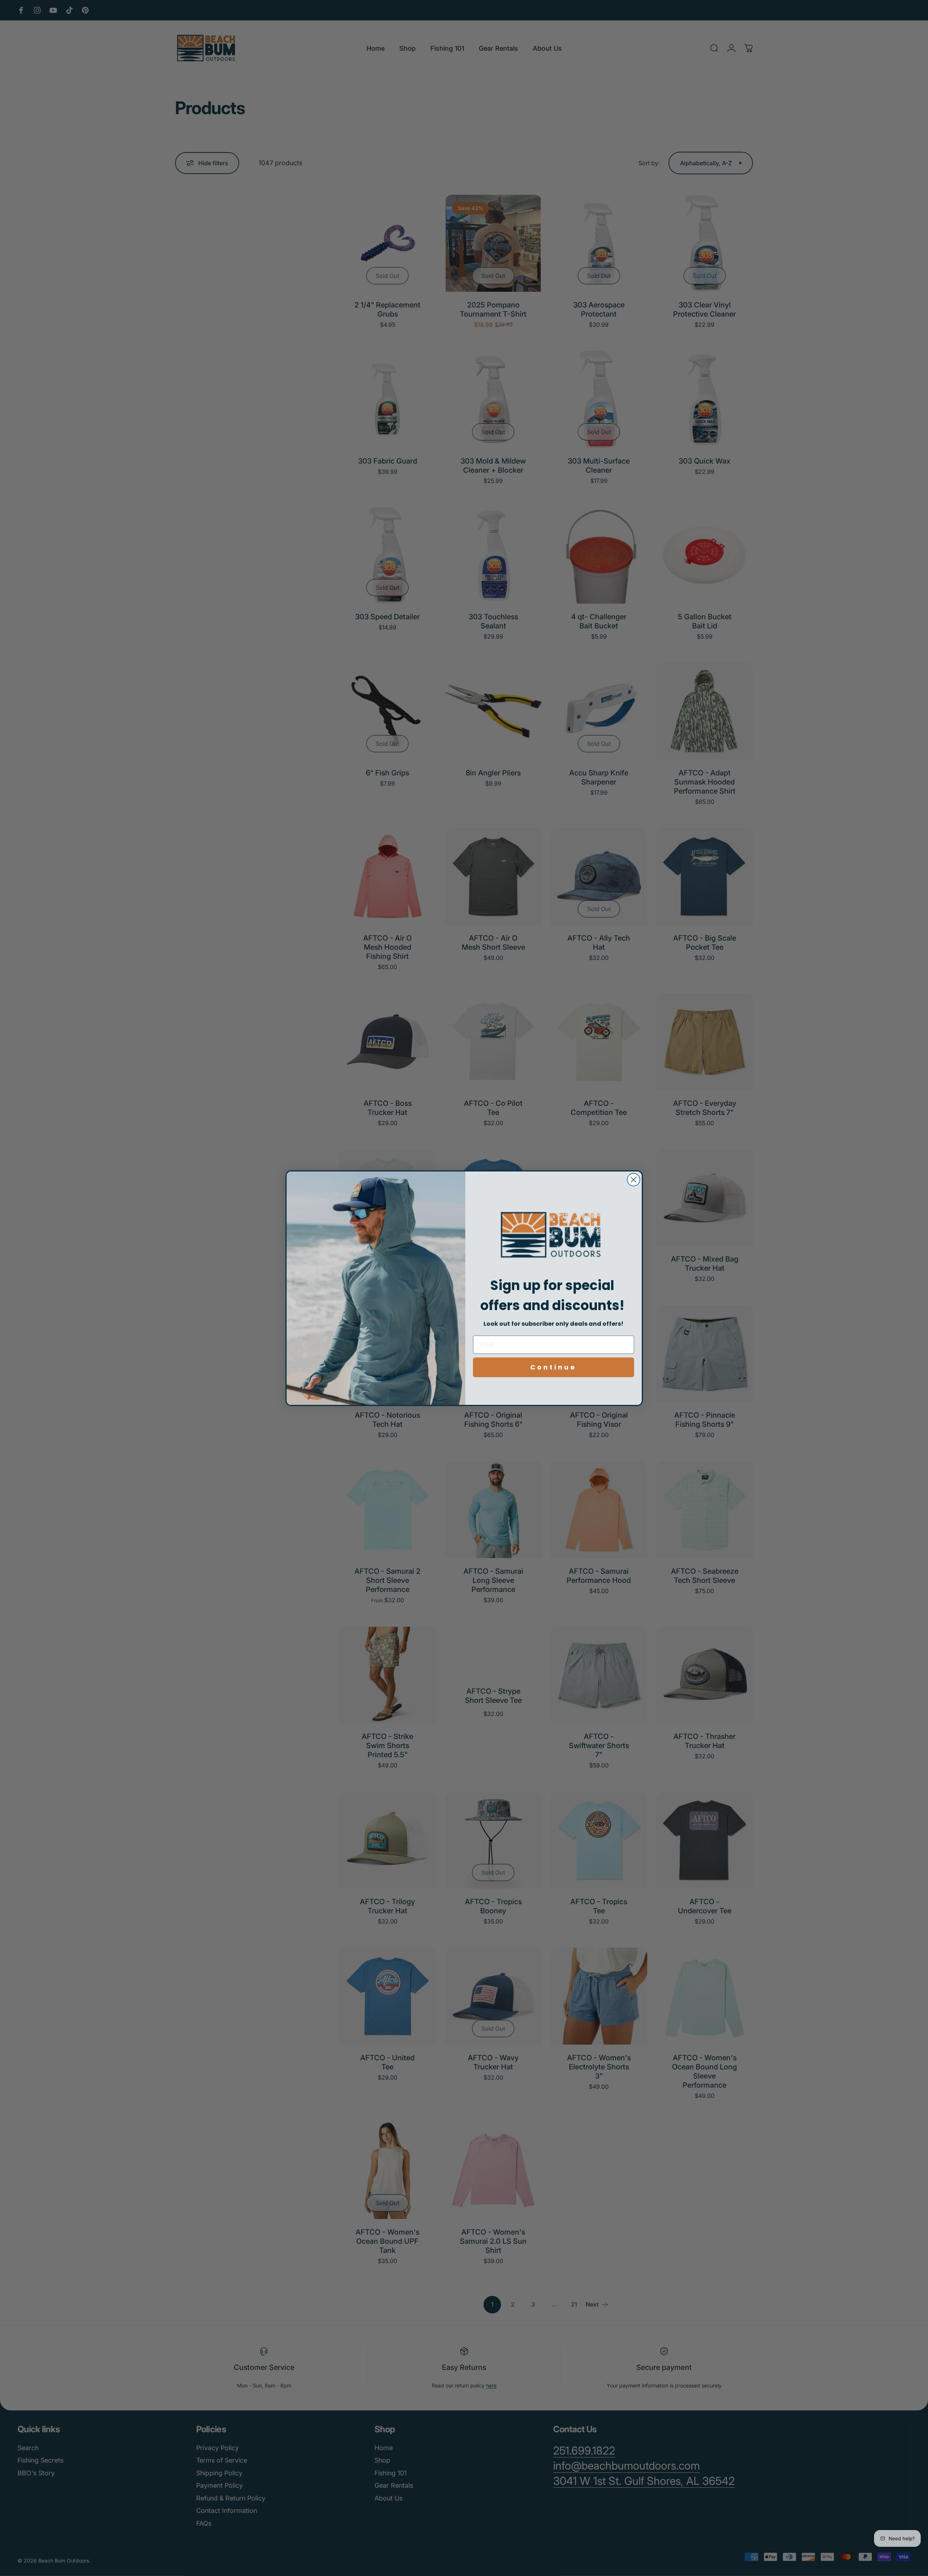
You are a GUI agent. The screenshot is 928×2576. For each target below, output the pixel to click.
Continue (553, 1367)
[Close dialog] (634, 1180)
